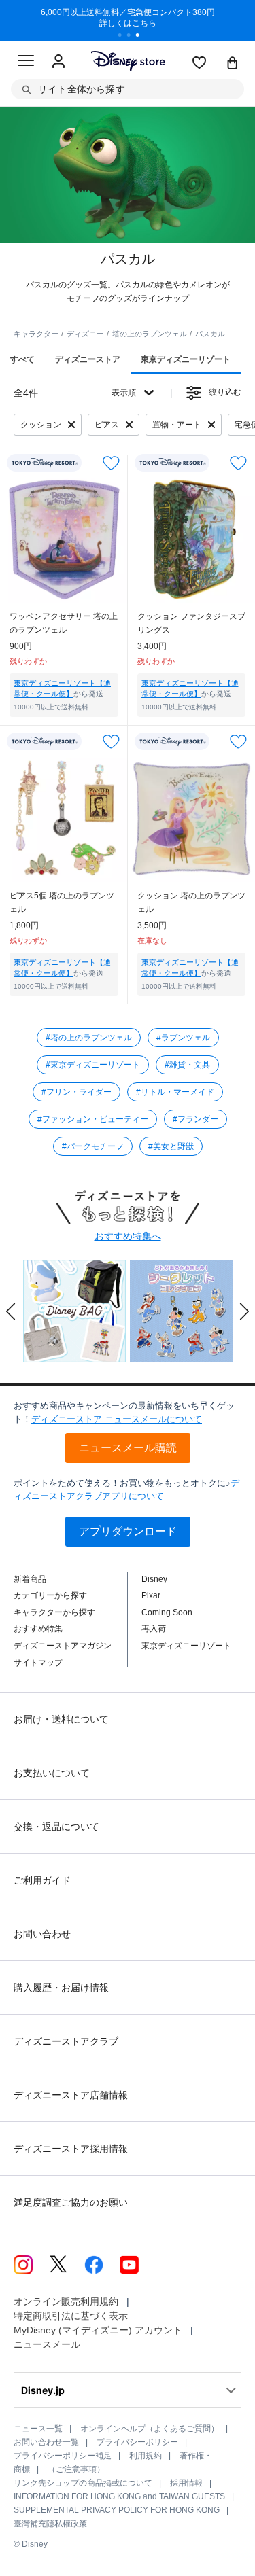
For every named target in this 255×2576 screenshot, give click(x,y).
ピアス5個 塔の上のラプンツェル (62, 902)
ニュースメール (47, 2344)
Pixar (151, 1595)
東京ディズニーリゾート (186, 1646)
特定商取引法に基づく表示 (71, 2316)
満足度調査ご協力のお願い (71, 2202)
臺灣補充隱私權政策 (50, 2524)
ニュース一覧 (38, 2429)
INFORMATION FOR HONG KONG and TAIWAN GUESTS (119, 2496)
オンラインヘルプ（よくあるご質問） (150, 2429)
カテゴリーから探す (50, 1595)
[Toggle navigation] (26, 63)
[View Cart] (233, 64)
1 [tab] (124, 37)
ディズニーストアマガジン (63, 1646)
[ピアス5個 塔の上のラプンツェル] (64, 818)
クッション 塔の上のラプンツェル (191, 902)
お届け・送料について (61, 1719)
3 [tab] (142, 37)
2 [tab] (133, 37)
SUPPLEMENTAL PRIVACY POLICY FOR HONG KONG (117, 2510)
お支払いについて (52, 1773)
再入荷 (154, 1629)
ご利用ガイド (42, 1880)
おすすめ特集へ (128, 1236)
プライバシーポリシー (137, 2442)
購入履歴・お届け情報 (61, 1988)
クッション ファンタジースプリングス (191, 623)
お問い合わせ (42, 1934)
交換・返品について (56, 1827)
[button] (11, 1311)
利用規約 (146, 2456)
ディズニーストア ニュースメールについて (117, 1419)
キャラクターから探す (54, 1612)
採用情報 (186, 2483)
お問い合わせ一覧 (46, 2442)
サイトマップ (38, 1663)
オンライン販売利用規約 (66, 2301)
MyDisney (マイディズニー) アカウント (98, 2330)
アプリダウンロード (128, 1531)
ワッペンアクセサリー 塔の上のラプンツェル (64, 623)
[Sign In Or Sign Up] (58, 62)
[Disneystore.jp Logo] (128, 61)
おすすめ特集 (38, 1629)
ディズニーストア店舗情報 (71, 2095)
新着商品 (30, 1579)
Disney (154, 1579)
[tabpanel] (128, 20)
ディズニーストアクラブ (66, 2041)
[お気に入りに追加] (111, 463)
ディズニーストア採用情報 (71, 2149)
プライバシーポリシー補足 (63, 2456)
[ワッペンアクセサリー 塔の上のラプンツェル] (64, 540)
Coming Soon (167, 1612)
